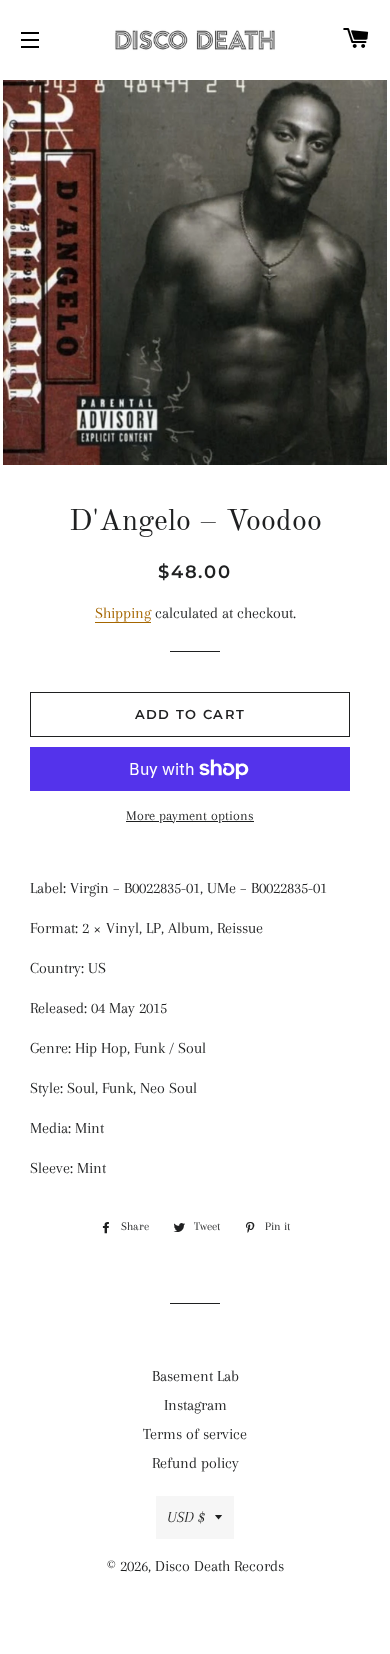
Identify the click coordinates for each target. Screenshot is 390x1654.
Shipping (123, 613)
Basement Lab (195, 1376)
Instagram (195, 1405)
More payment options (190, 815)
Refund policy (195, 1463)
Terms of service (195, 1434)
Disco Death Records (219, 1566)
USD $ (186, 1517)
